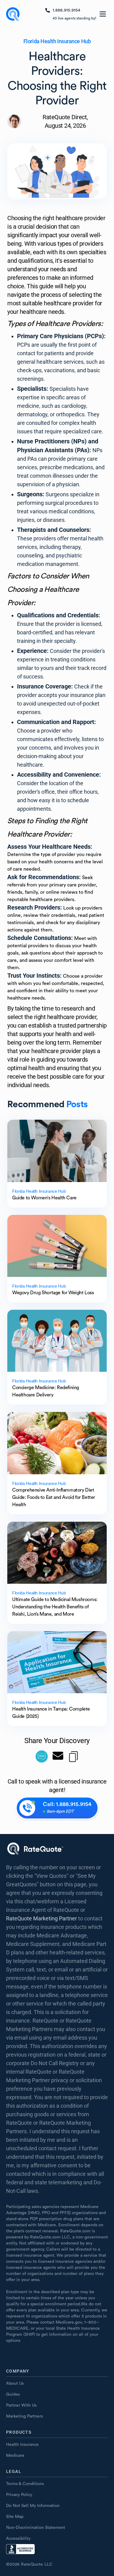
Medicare (15, 2456)
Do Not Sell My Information (33, 2506)
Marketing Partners (24, 2416)
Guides (13, 2394)
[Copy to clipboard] (73, 1756)
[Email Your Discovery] (58, 1756)
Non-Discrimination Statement (36, 2528)
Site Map (15, 2517)
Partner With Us (21, 2405)
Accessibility (18, 2539)
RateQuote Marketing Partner (41, 1918)
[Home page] (13, 14)
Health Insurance (22, 2445)
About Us (15, 2384)
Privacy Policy (19, 2495)
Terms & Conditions (25, 2484)
